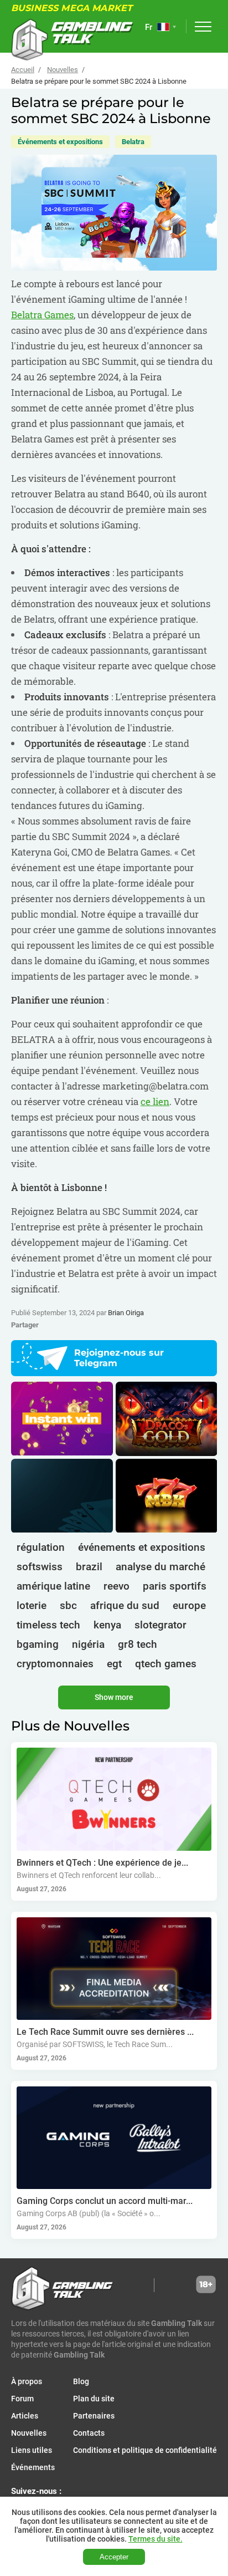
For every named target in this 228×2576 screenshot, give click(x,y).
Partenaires (94, 2416)
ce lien (155, 1101)
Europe (189, 1605)
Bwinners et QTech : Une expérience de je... (102, 1863)
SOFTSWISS (40, 1567)
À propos (27, 2381)
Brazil (89, 1567)
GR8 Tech (138, 1644)
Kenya (107, 1625)
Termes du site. (156, 2539)
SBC (68, 1605)
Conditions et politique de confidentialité (145, 2450)
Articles (25, 2416)
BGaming (38, 1644)
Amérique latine (53, 1586)
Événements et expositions (60, 142)
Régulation (41, 1547)
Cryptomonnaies (55, 1664)
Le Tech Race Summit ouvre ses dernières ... (105, 2032)
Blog (81, 2381)
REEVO (116, 1586)
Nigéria (88, 1644)
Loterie (32, 1605)
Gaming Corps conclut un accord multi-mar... (105, 2201)
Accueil (23, 70)
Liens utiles (32, 2450)
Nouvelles (63, 70)
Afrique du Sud (125, 1605)
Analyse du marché (160, 1567)
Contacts (89, 2433)
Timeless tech (48, 1625)
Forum (22, 2399)
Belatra (133, 142)
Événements (33, 2467)
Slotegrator (160, 1625)
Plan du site (94, 2399)
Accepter (114, 2557)
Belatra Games (42, 315)
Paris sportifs (175, 1586)
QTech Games (166, 1664)
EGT (114, 1664)
